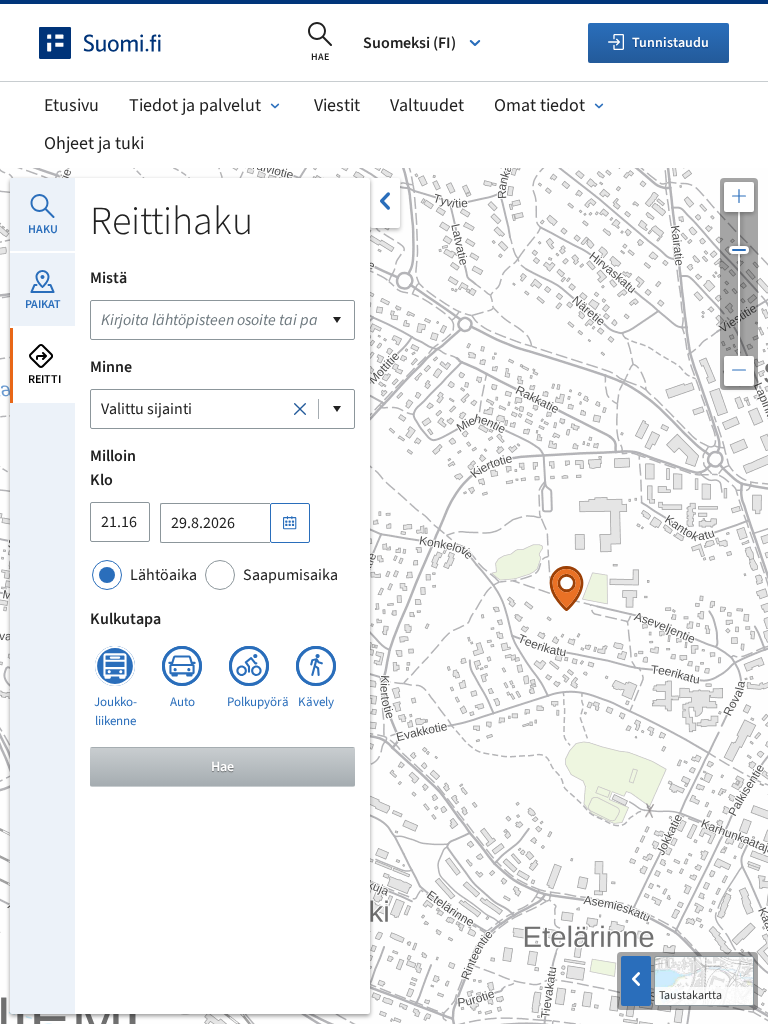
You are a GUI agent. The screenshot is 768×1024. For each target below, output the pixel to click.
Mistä (108, 278)
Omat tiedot (539, 105)
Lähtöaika (163, 575)
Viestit (337, 105)
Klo (101, 480)
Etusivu (71, 105)
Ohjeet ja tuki (94, 143)
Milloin (113, 456)
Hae (222, 767)
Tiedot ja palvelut (195, 105)
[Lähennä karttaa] (739, 197)
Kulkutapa (125, 619)
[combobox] (222, 320)
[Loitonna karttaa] (739, 371)
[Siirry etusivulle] (118, 43)
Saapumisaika (290, 575)
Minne (111, 367)
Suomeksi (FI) (409, 43)
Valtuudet (427, 105)
